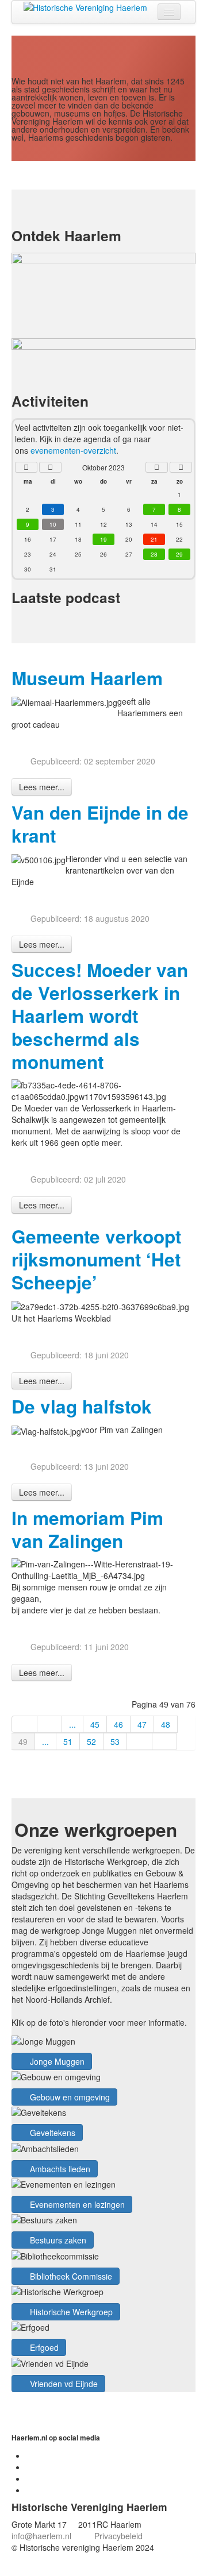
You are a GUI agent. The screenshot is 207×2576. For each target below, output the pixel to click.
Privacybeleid (118, 2536)
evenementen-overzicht (73, 450)
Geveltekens (51, 2133)
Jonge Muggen (56, 2061)
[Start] (24, 1724)
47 (142, 1724)
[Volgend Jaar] (181, 467)
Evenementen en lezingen (76, 2204)
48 (166, 1724)
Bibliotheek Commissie (70, 2276)
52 (91, 1741)
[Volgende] (140, 1741)
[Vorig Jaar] (26, 467)
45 (95, 1724)
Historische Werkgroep (70, 2312)
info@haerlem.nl (41, 2536)
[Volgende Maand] (157, 467)
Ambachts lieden (59, 2169)
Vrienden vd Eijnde (63, 2384)
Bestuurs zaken (57, 2240)
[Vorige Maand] (50, 467)
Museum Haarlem (87, 678)
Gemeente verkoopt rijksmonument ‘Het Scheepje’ (96, 1259)
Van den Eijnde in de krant (100, 824)
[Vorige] (50, 1724)
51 (68, 1741)
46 (118, 1724)
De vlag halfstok (82, 1406)
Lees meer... (42, 787)
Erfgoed (43, 2347)
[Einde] (165, 1741)
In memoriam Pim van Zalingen (87, 1529)
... (72, 1724)
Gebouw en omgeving (69, 2097)
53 (115, 1741)
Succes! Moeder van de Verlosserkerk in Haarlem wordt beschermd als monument (100, 1016)
